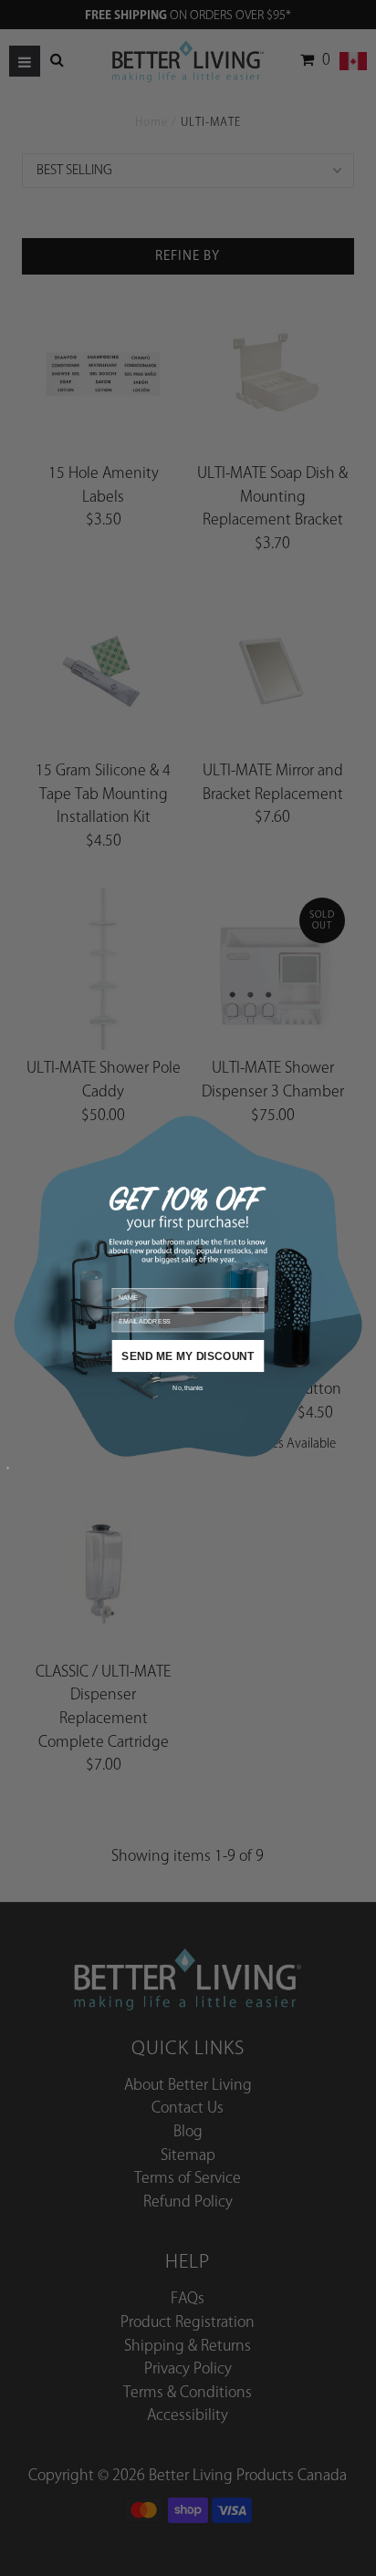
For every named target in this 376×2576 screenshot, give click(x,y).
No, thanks (188, 1388)
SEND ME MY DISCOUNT (188, 1356)
